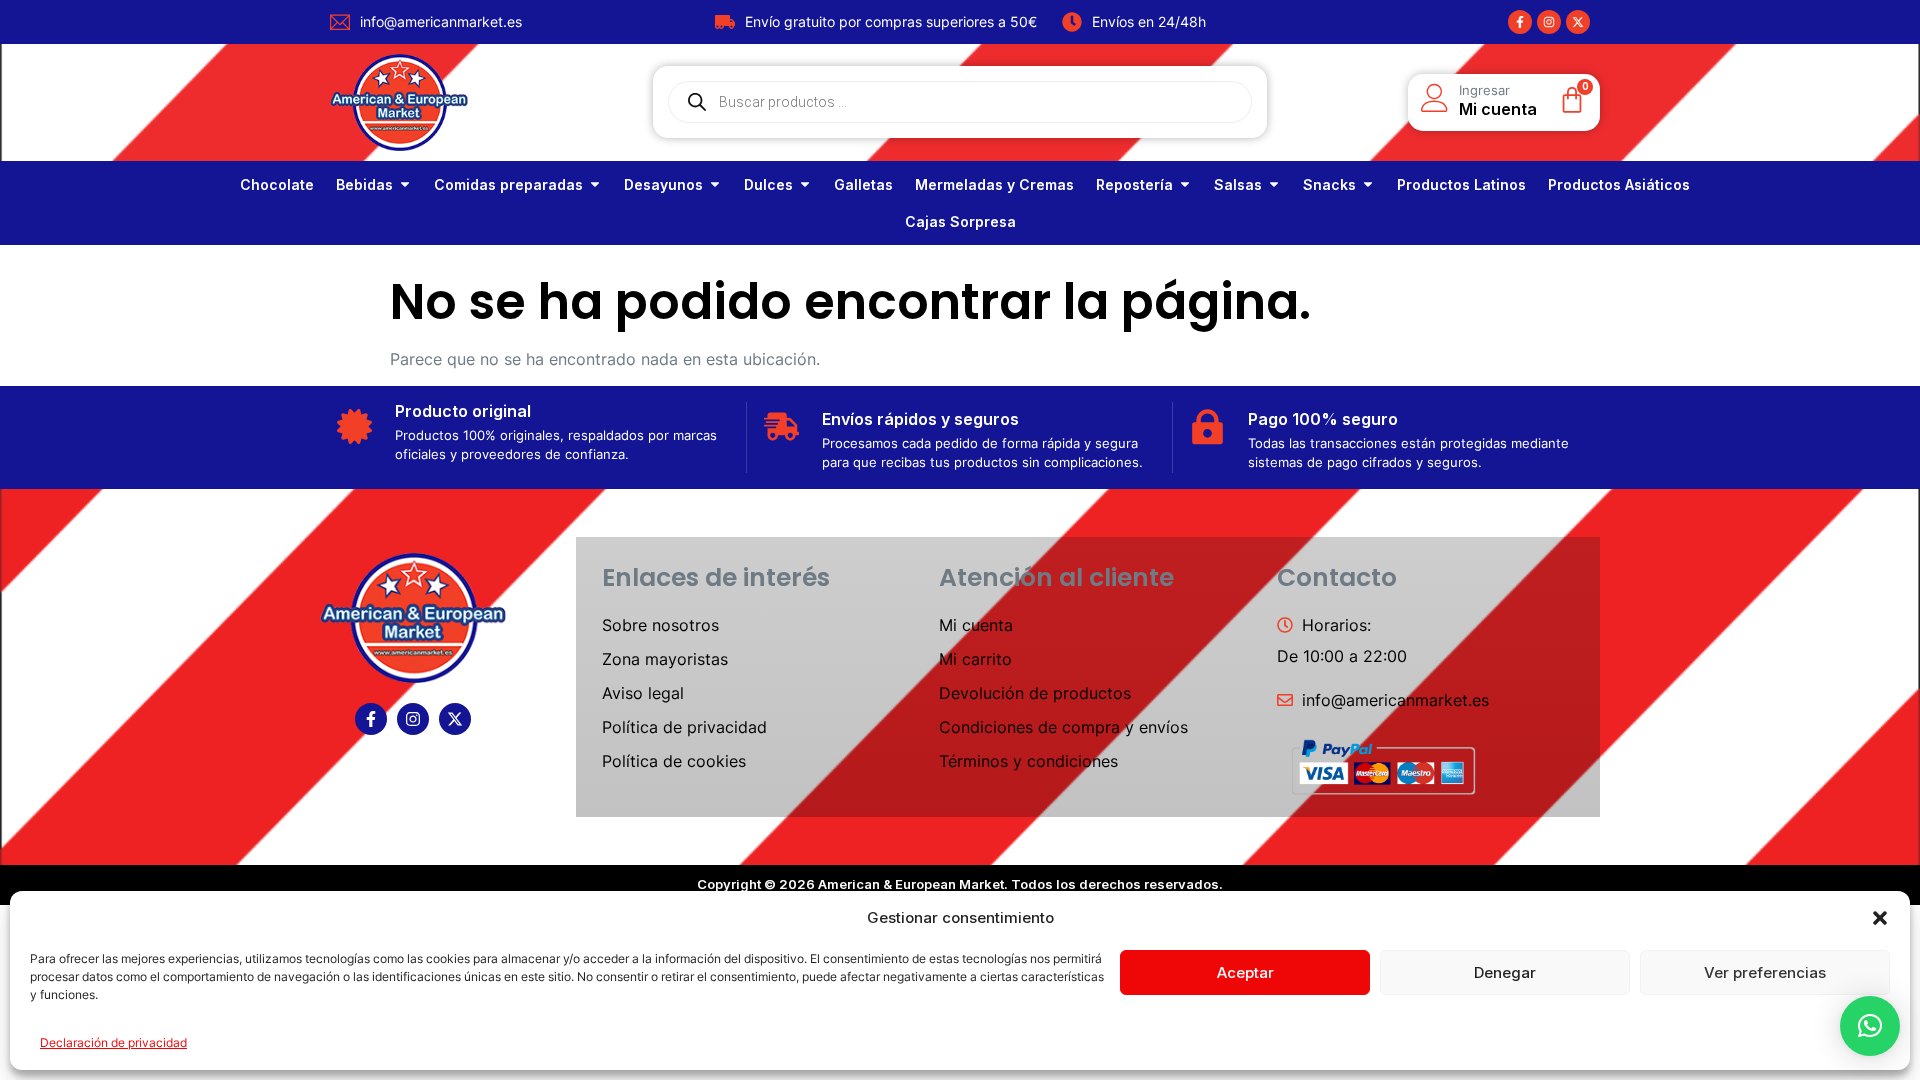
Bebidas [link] (364, 184)
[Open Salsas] (1274, 184)
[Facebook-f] (1520, 22)
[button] (1880, 918)
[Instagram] (1549, 22)
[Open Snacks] (1368, 184)
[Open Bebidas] (405, 184)
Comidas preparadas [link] (508, 184)
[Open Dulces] (805, 184)
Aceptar (1245, 972)
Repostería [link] (1134, 184)
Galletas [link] (863, 184)
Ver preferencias (1765, 972)
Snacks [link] (1329, 184)
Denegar (1505, 972)
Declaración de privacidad (113, 1042)
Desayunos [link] (663, 184)
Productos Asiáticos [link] (1619, 184)
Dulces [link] (768, 184)
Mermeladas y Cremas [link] (994, 184)
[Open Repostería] (1185, 184)
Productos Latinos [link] (1461, 184)
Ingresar (1484, 90)
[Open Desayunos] (715, 184)
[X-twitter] (1578, 22)
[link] (277, 184)
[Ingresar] (1435, 98)
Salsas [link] (1238, 184)
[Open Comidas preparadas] (595, 184)
